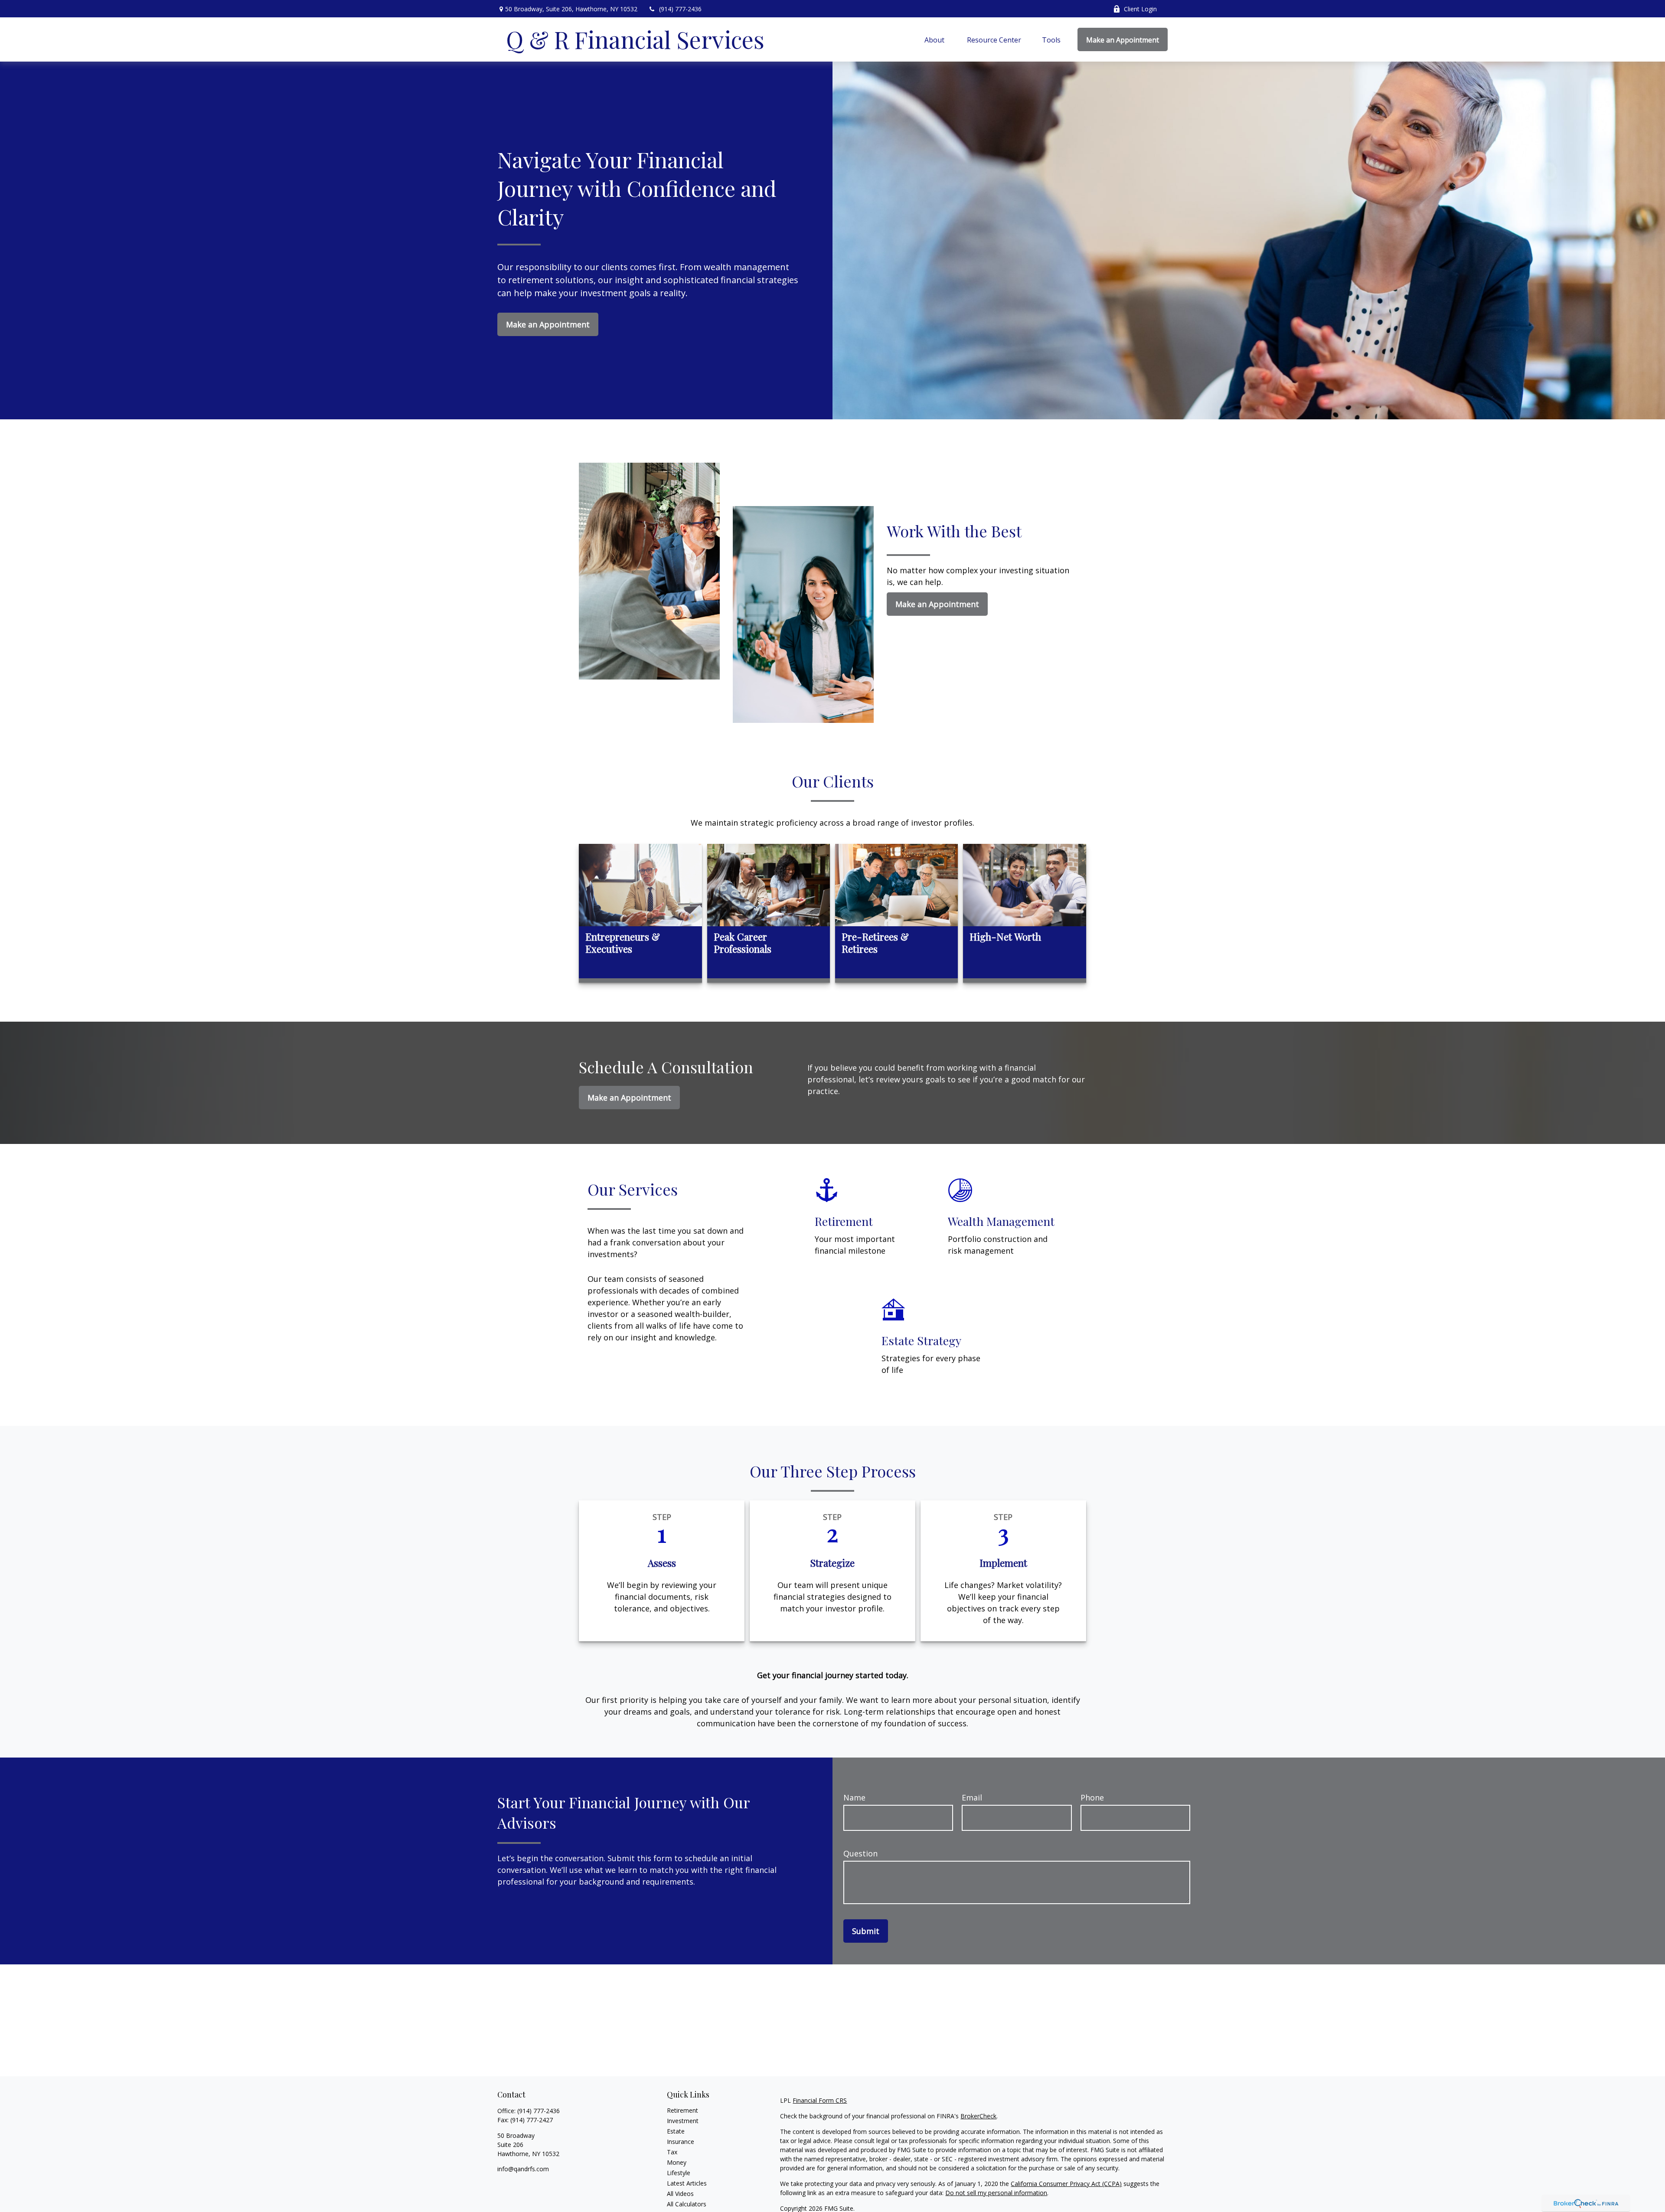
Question (860, 1853)
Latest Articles (687, 2183)
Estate (676, 2131)
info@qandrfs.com (523, 2169)
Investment (683, 2121)
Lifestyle (679, 2173)
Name (854, 1797)
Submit (866, 1931)
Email (972, 1797)
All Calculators (687, 2204)
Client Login (1140, 9)
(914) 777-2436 (680, 9)
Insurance (681, 2142)
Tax (672, 2152)
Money (677, 2162)
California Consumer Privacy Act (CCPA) (1066, 2184)
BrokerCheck (978, 2116)
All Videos (680, 2194)
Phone (1092, 1797)
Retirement (682, 2110)
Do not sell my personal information (996, 2193)
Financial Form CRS (820, 2100)
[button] (935, 39)
